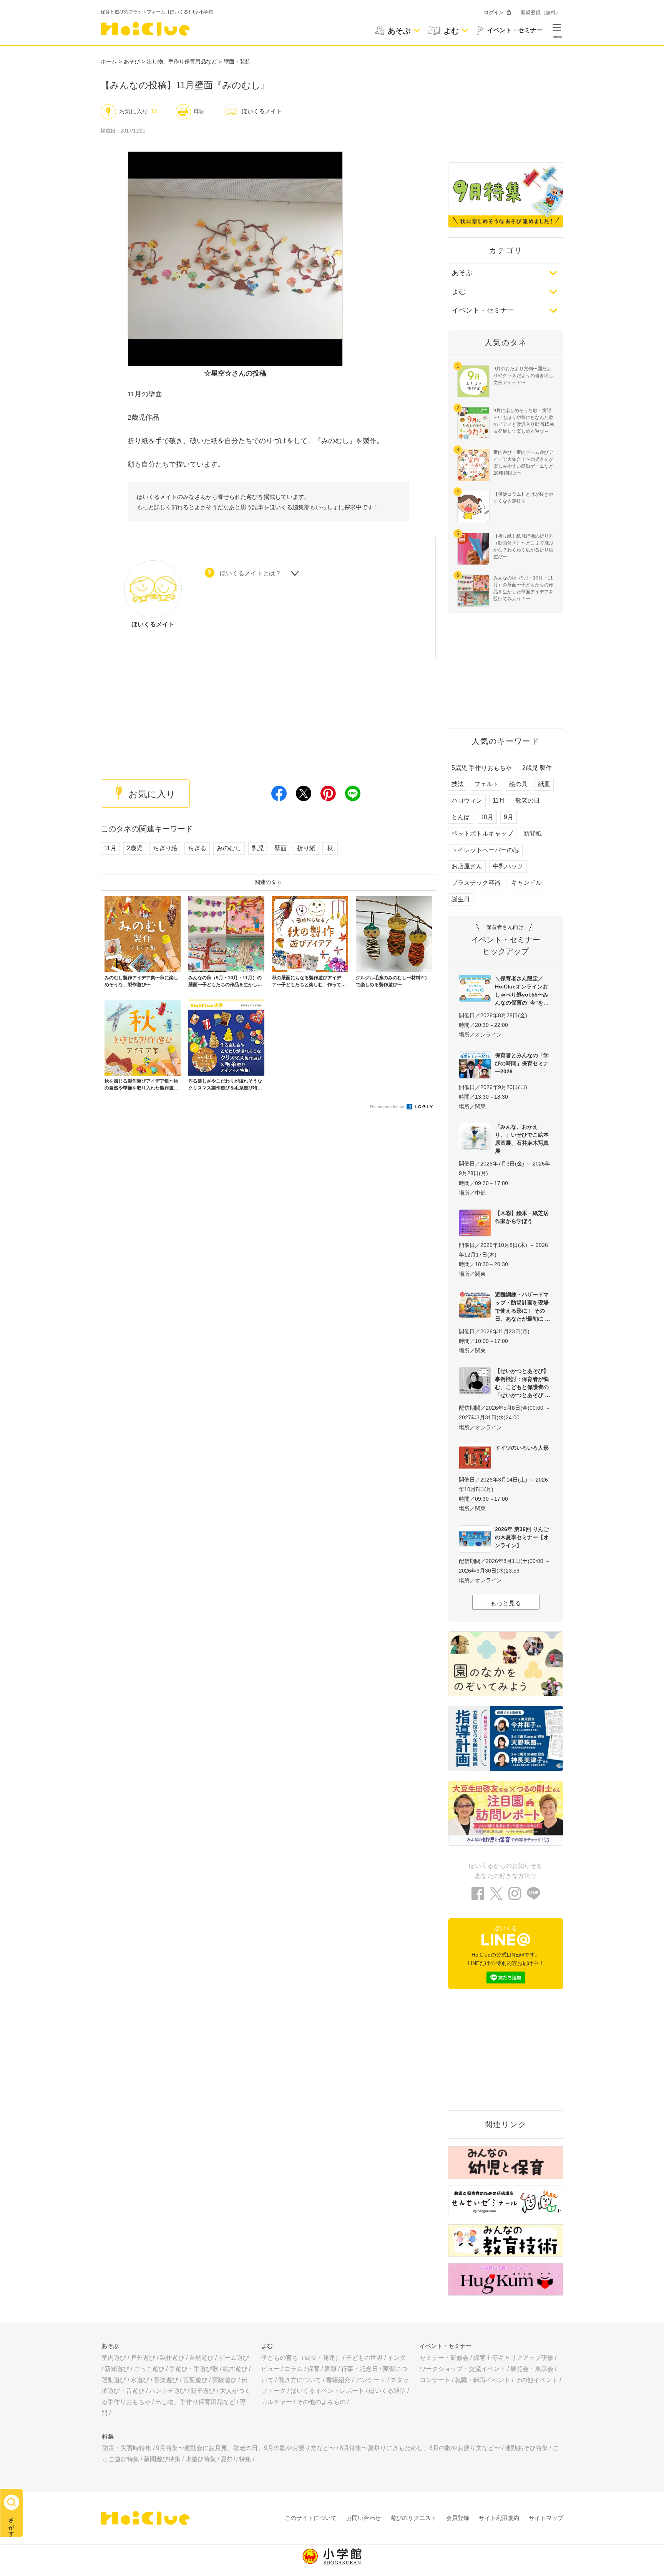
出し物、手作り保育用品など (182, 61)
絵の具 (518, 784)
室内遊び (114, 2358)
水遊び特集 (201, 2459)
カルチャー (277, 2402)
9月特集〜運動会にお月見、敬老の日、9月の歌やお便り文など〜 (246, 2448)
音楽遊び (166, 2380)
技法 (458, 784)
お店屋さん (467, 866)
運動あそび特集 (526, 2448)
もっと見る (506, 1603)
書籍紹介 (338, 2380)
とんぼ (461, 817)
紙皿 (544, 784)
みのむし (229, 848)
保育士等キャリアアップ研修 (513, 2358)
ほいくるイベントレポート (327, 2391)
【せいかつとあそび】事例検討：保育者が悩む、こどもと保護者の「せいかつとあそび (522, 1383)
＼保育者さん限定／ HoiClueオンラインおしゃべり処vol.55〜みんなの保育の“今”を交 (522, 991)
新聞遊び (117, 2369)
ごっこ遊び (149, 2369)
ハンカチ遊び (168, 2391)
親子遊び (203, 2391)
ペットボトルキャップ (482, 834)
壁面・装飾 (237, 61)
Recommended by (388, 1107)
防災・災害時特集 (127, 2448)
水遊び (140, 2380)
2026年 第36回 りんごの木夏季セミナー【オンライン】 (522, 1537)
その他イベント (536, 2380)
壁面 (281, 848)
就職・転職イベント (483, 2380)
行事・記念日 (360, 2369)
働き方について (300, 2380)
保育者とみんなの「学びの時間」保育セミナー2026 (522, 1063)
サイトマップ (546, 2518)
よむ (459, 291)
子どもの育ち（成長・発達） (301, 2358)
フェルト (486, 784)
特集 (108, 2436)
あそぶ (462, 273)
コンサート (435, 2380)
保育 (314, 2369)
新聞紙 (533, 834)
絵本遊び (235, 2369)
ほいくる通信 (387, 2391)
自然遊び (201, 2358)
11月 (110, 848)
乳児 (258, 848)
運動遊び (114, 2380)
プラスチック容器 (476, 883)
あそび (132, 61)
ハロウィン (467, 800)
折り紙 (306, 848)
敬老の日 (528, 800)
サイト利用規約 (499, 2518)
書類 (330, 2369)
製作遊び (172, 2358)
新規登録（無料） (541, 12)
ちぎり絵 (165, 848)
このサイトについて (311, 2518)
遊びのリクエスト (413, 2518)
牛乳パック (508, 866)
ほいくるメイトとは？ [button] (251, 574)
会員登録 (458, 2518)
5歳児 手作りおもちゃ (482, 768)
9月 (509, 817)
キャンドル (526, 883)
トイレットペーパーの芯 (485, 850)
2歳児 (135, 848)
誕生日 (461, 899)
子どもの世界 (364, 2358)
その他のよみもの (321, 2402)
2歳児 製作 (537, 768)
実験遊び (224, 2380)
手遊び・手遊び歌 (194, 2369)
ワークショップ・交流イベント (463, 2369)
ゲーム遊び (234, 2358)
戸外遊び (143, 2358)
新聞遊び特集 (162, 2459)
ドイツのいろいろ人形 (522, 1448)
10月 (487, 817)
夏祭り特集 (236, 2459)
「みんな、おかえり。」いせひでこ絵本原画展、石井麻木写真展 (522, 1139)
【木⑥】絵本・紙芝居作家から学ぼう (522, 1217)
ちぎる (197, 848)
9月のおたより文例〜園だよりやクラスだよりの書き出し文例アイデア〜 (523, 376)
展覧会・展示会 (532, 2369)
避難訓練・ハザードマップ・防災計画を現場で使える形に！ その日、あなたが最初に (522, 1307)
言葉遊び (195, 2380)
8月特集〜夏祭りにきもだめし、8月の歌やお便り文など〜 (420, 2448)
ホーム (109, 61)
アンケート (370, 2380)
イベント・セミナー (483, 310)
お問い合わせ (364, 2518)
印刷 (200, 111)
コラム (294, 2369)
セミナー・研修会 (444, 2358)
